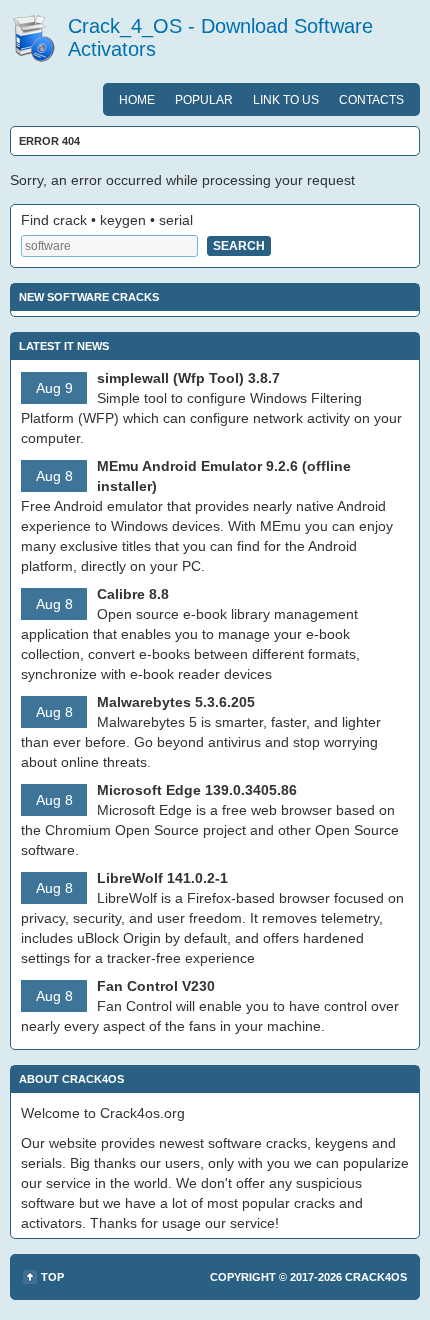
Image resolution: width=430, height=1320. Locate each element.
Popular (204, 100)
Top (52, 1277)
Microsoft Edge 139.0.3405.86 (197, 790)
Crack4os (376, 1277)
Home (137, 100)
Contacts (371, 100)
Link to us (286, 100)
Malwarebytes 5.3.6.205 (176, 702)
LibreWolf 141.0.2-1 (162, 878)
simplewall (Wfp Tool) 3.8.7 (188, 378)
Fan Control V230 (156, 986)
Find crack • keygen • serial (107, 220)
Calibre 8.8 (133, 594)
